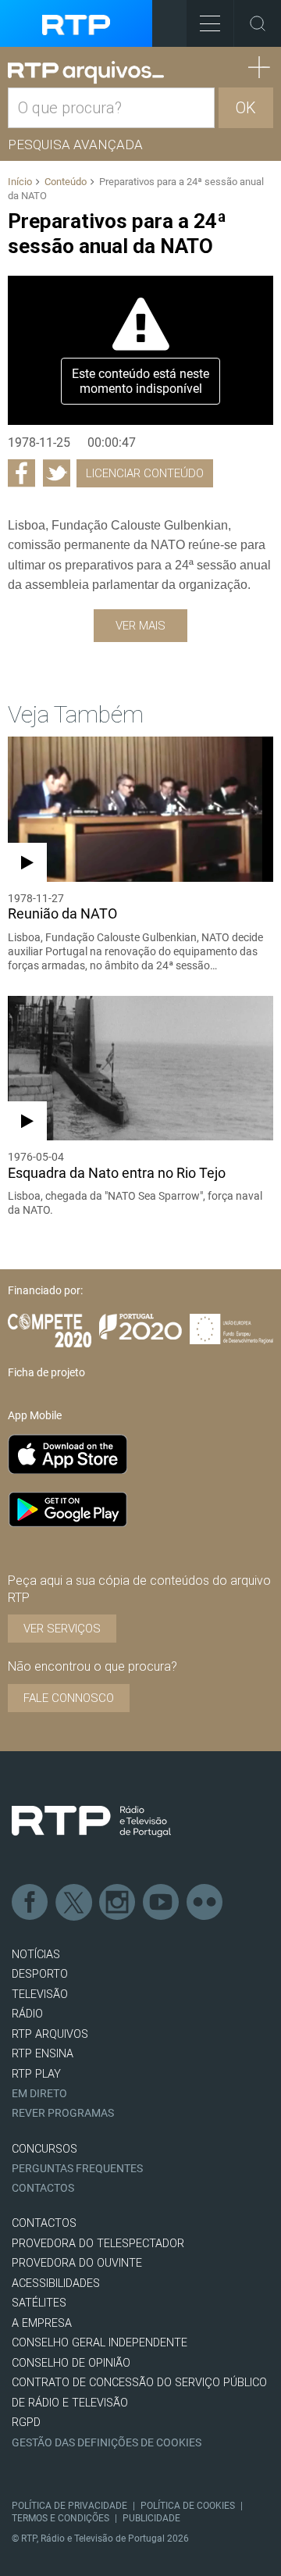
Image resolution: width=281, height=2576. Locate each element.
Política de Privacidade (69, 2506)
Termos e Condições (60, 2518)
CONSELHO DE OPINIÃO (71, 2363)
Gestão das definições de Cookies (107, 2443)
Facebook (30, 1903)
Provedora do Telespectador (98, 2244)
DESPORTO (40, 1974)
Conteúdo (66, 182)
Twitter (74, 1903)
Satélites (39, 2303)
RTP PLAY (36, 2074)
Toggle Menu (210, 23)
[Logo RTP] (91, 1821)
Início (20, 182)
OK (246, 108)
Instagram (118, 1903)
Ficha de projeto (46, 1372)
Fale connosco (69, 1698)
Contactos (43, 2188)
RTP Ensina (43, 2054)
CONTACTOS (44, 2223)
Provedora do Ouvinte (77, 2263)
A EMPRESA (42, 2323)
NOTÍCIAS (36, 1955)
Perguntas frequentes (77, 2169)
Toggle (258, 23)
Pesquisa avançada (75, 144)
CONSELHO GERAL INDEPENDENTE (100, 2343)
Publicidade (151, 2518)
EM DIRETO (39, 2094)
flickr (205, 1903)
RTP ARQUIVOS (50, 2034)
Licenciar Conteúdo (145, 473)
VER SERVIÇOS (62, 1629)
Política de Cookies (188, 2506)
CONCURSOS (44, 2149)
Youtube (162, 1903)
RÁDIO (27, 2014)
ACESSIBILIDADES (56, 2283)
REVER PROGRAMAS (63, 2113)
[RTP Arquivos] (86, 73)
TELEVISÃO (40, 1994)
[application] (140, 350)
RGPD (26, 2423)
